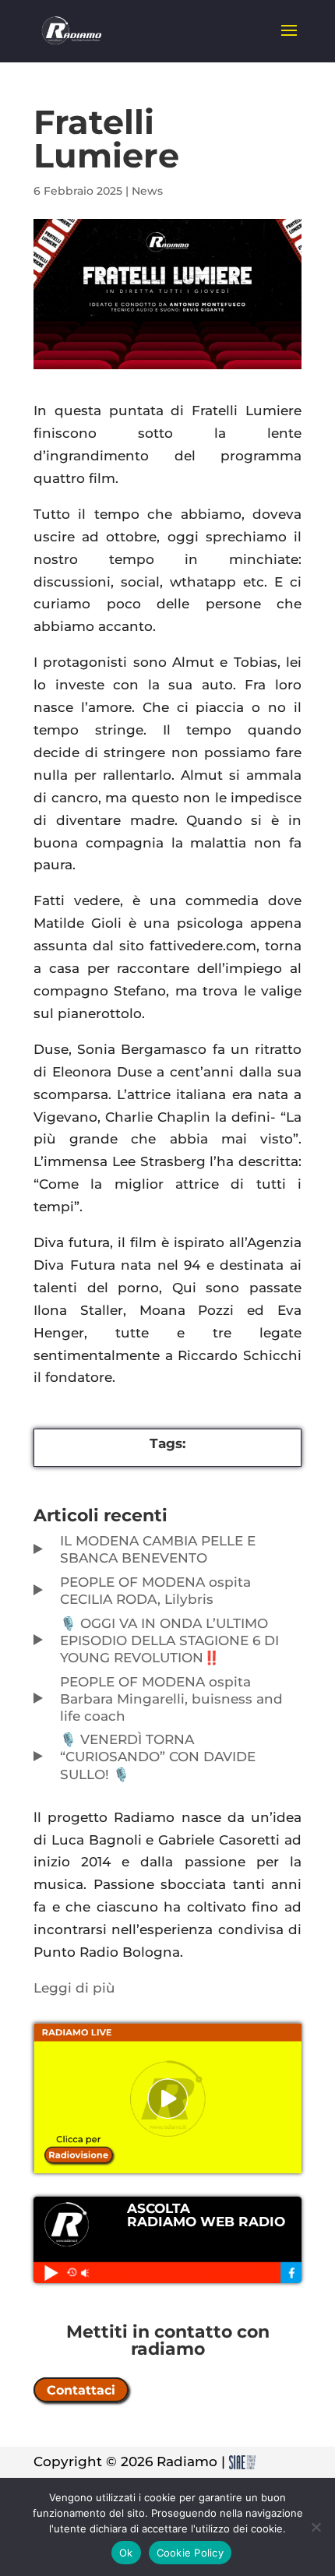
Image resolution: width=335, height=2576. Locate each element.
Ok (126, 2553)
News (147, 191)
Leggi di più (74, 1988)
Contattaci (81, 2389)
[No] (316, 2527)
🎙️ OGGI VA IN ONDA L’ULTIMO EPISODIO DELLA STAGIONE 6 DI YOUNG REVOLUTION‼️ (169, 1640)
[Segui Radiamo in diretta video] (167, 2099)
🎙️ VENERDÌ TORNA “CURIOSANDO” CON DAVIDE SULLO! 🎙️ (158, 1757)
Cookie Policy (190, 2553)
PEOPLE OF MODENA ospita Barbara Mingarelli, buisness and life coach (171, 1699)
